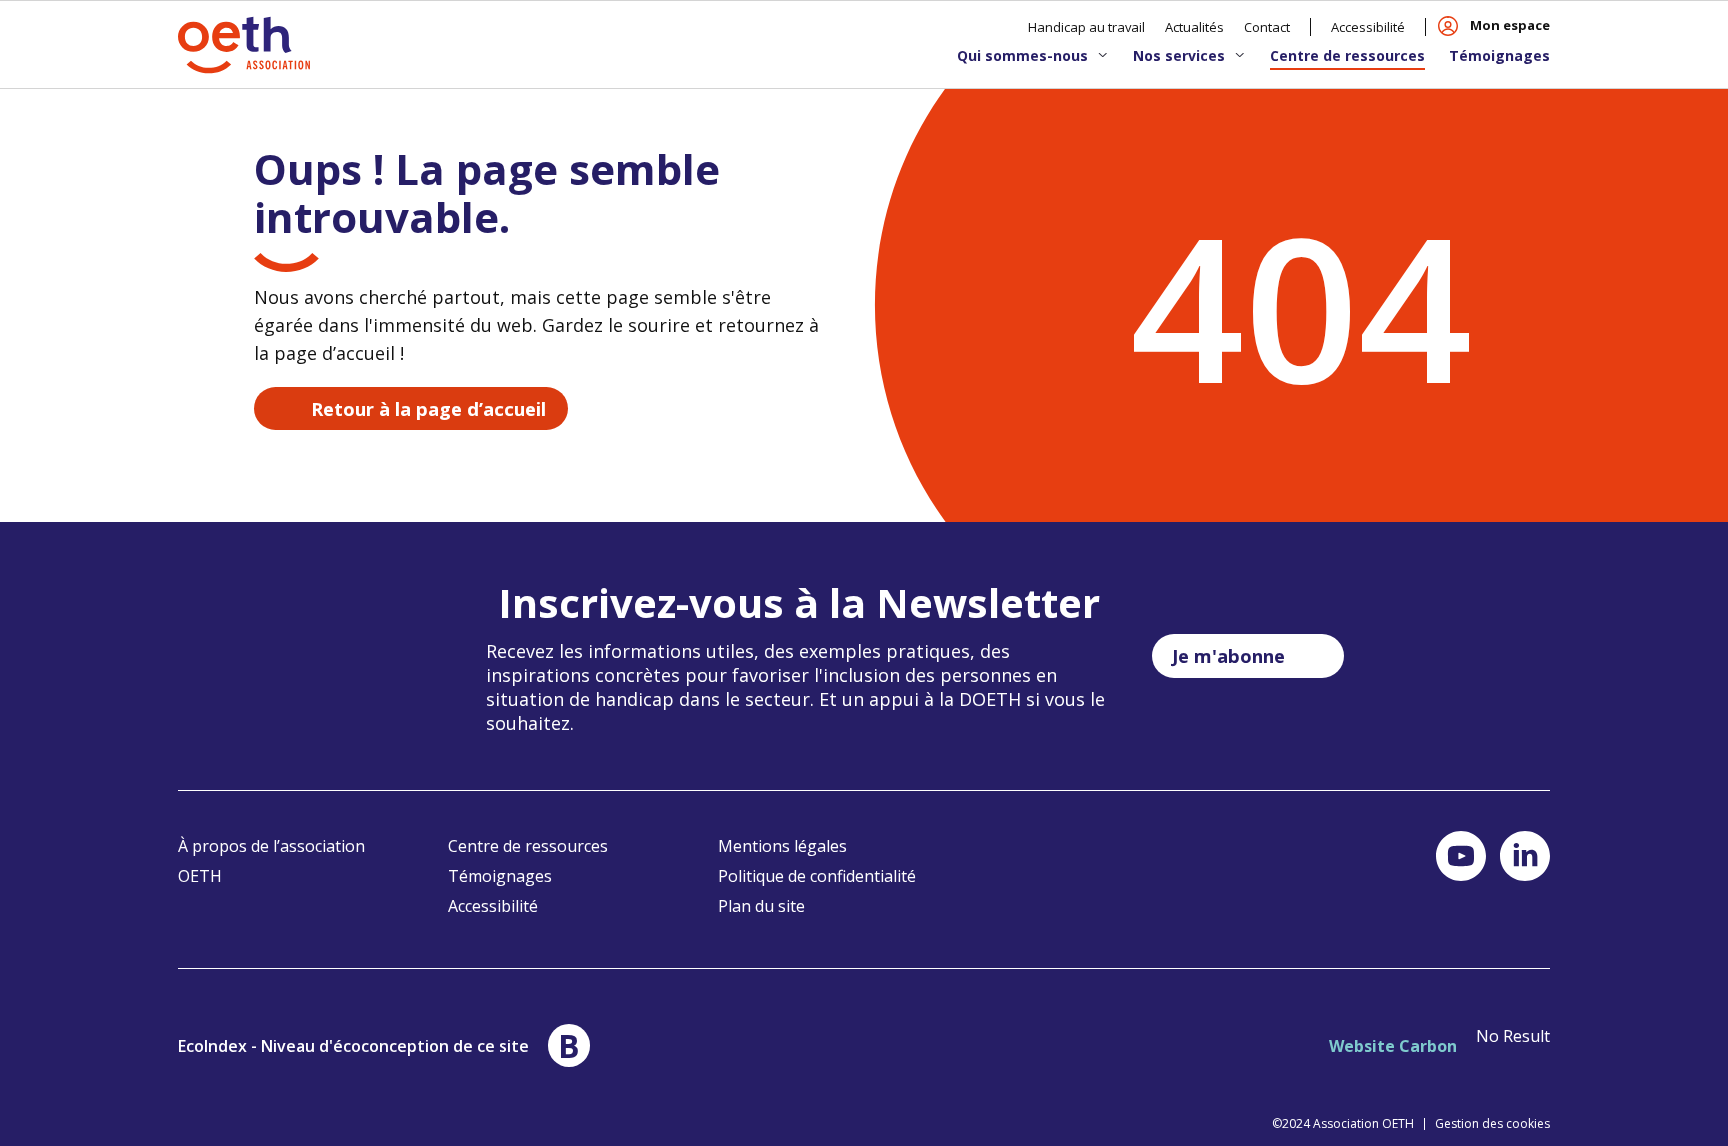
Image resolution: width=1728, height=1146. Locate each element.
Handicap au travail (1086, 27)
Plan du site (761, 906)
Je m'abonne (1228, 655)
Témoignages (1499, 55)
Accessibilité (1368, 27)
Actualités (1194, 27)
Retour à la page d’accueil (428, 408)
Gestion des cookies (1492, 1123)
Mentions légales (782, 846)
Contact (1267, 27)
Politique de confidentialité (817, 876)
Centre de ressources (1347, 55)
